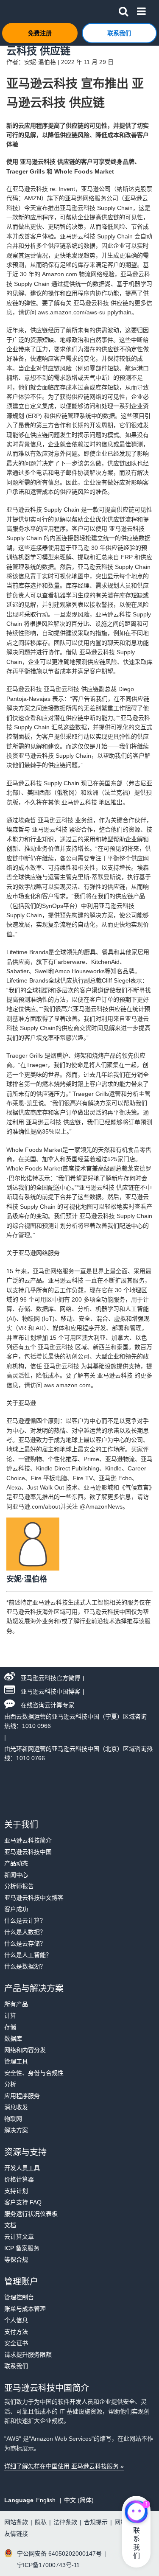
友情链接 (16, 2534)
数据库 (13, 2038)
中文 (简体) (79, 2500)
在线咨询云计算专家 (47, 1705)
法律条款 (65, 2522)
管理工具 (16, 2061)
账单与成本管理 (25, 2309)
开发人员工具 (22, 2168)
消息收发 (16, 2107)
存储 (10, 2027)
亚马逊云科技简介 (28, 1840)
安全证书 (16, 2343)
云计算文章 (19, 2237)
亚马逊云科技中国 (28, 1852)
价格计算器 (19, 2179)
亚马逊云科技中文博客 (34, 1898)
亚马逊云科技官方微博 (50, 1678)
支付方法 (16, 2332)
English (47, 2500)
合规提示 (96, 2522)
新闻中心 (16, 1875)
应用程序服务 (22, 2096)
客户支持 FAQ (23, 2202)
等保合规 (16, 2260)
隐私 (41, 2522)
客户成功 (16, 1909)
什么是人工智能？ (28, 1955)
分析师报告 (19, 1886)
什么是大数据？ (25, 1932)
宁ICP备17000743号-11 (48, 2565)
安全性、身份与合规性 (34, 2073)
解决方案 (16, 2130)
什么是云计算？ (25, 1921)
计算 (10, 2016)
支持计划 (16, 2191)
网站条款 (16, 2522)
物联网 (13, 2119)
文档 (10, 2225)
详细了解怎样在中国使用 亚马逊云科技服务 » (64, 2466)
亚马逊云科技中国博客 (50, 1691)
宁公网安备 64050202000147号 (59, 2554)
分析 (10, 2084)
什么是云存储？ (25, 1943)
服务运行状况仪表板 (31, 2214)
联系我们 (16, 2366)
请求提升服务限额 (28, 2355)
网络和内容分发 (25, 2050)
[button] (123, 10)
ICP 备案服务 (22, 2248)
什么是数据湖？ (25, 1966)
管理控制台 (19, 2297)
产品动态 (16, 1863)
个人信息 (16, 2320)
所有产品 (16, 2004)
